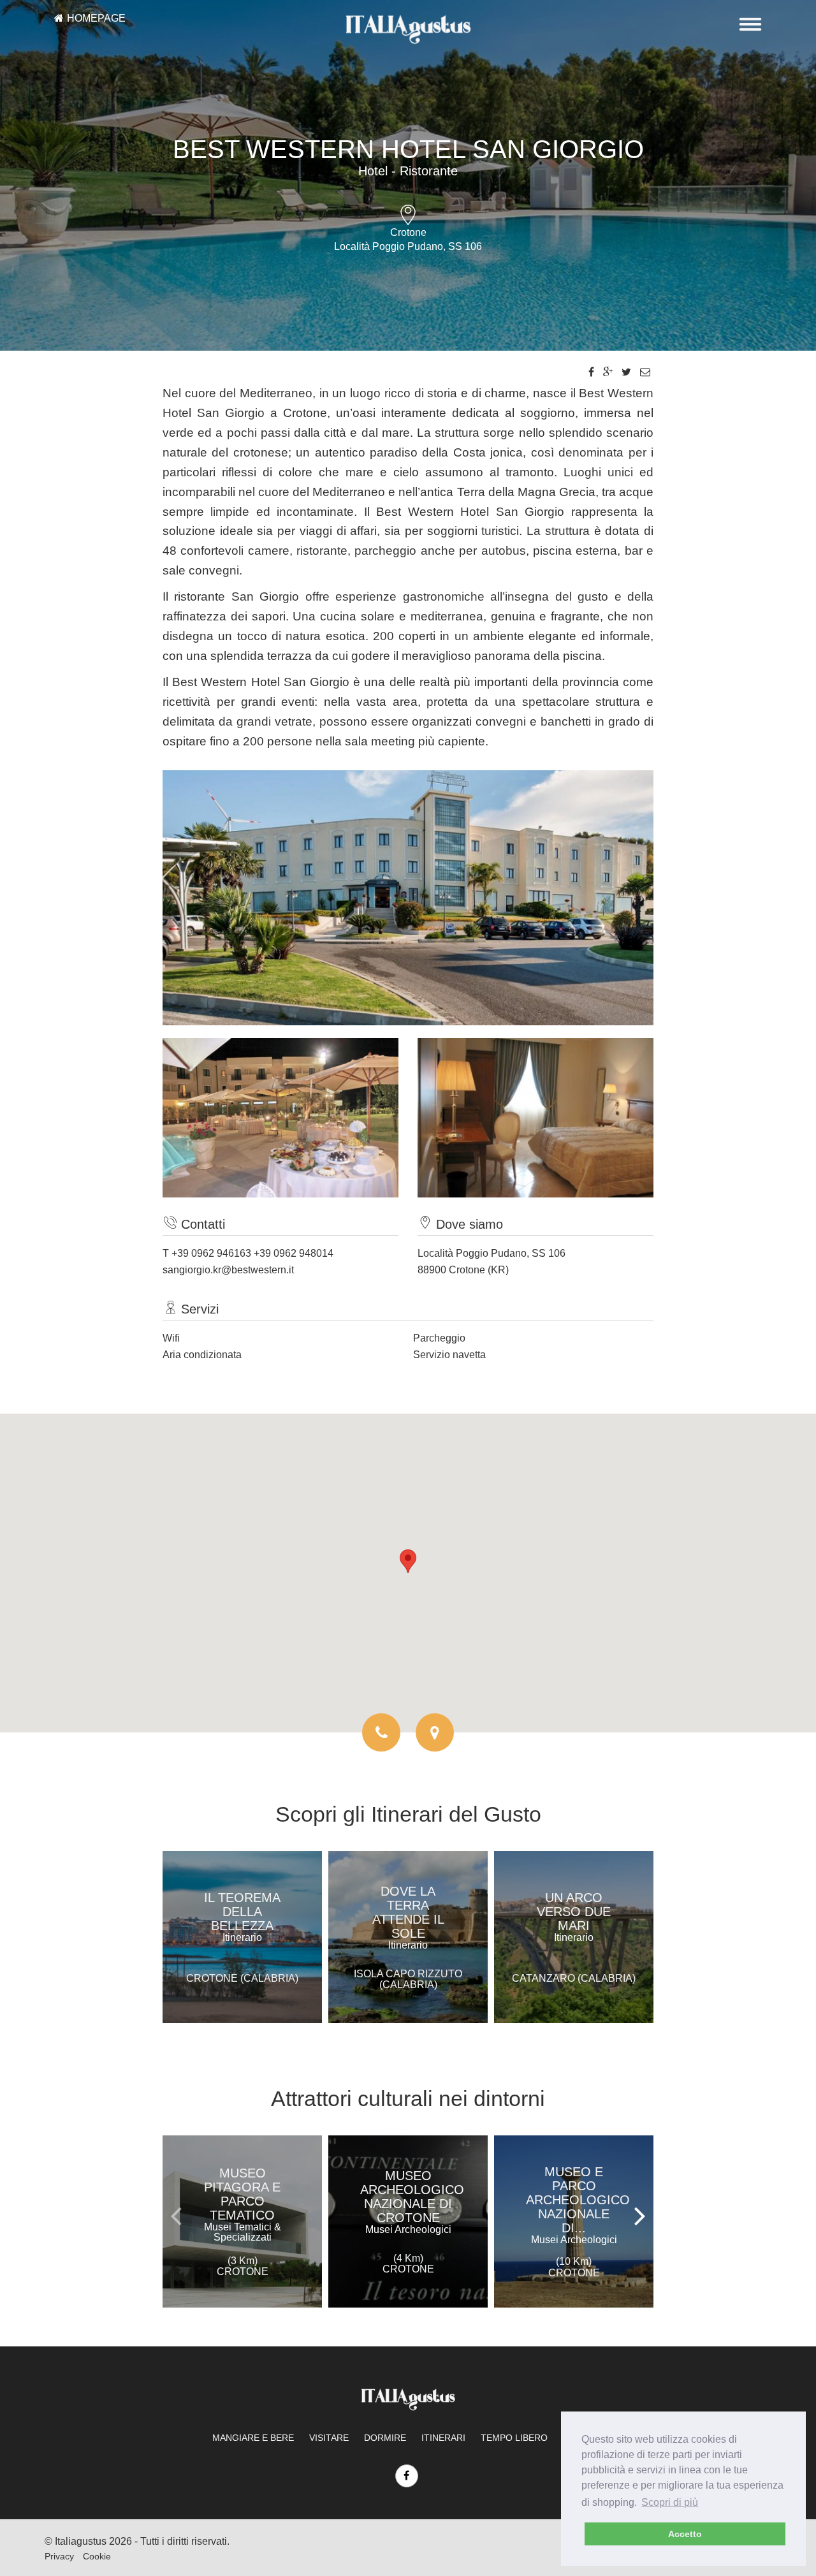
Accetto (685, 2534)
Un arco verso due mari (574, 1917)
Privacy (59, 2556)
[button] (408, 1561)
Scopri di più (670, 2502)
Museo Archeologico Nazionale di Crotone (412, 2202)
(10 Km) (574, 2267)
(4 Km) (408, 2264)
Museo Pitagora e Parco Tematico (243, 2204)
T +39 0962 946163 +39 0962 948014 (248, 1253)
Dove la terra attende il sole (408, 1917)
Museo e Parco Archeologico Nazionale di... (578, 2205)
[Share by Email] (645, 372)
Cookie (97, 2556)
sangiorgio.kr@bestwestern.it (228, 1270)
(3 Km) (243, 2266)
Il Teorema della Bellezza (242, 1917)
